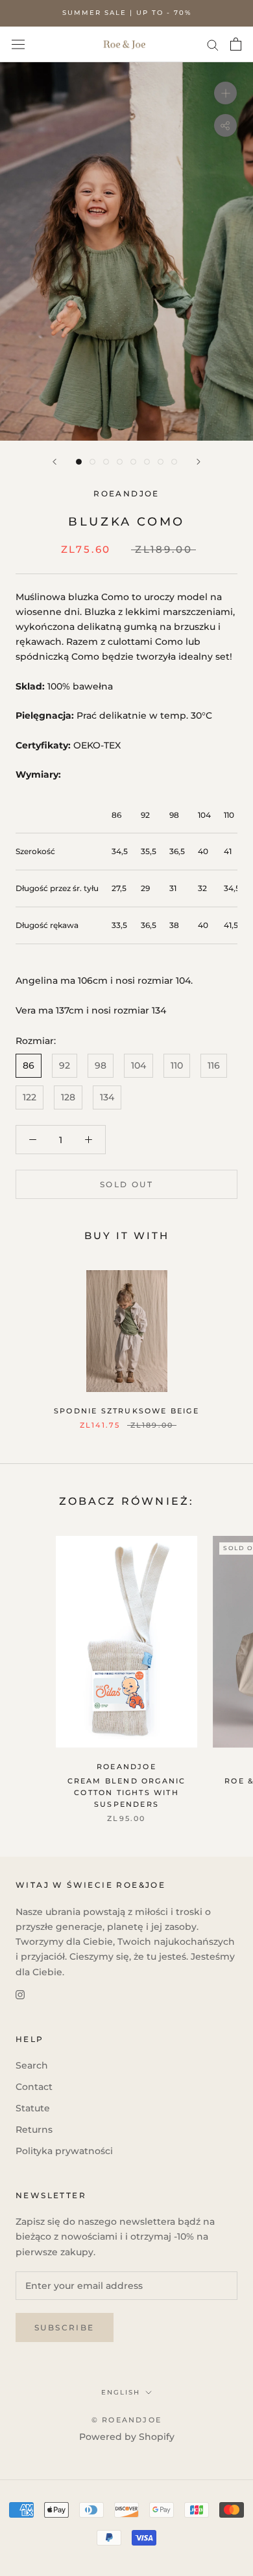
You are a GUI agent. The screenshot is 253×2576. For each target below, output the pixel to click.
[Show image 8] (174, 462)
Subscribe (65, 2327)
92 (65, 1065)
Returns (34, 2129)
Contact (34, 2087)
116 (214, 1065)
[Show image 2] (92, 462)
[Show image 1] (79, 462)
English (121, 2392)
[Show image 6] (147, 462)
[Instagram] (20, 1994)
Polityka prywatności (64, 2151)
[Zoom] (225, 93)
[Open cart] (236, 44)
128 (68, 1097)
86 (29, 1065)
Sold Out (126, 1184)
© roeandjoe (126, 2420)
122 (30, 1097)
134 (107, 1097)
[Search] (213, 44)
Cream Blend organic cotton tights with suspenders (127, 1793)
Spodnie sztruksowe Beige (126, 1411)
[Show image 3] (106, 462)
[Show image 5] (133, 462)
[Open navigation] (18, 44)
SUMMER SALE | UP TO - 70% (127, 13)
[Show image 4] (120, 462)
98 (101, 1065)
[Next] (199, 462)
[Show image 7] (161, 462)
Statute (33, 2108)
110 (177, 1065)
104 (139, 1065)
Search (32, 2065)
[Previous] (54, 462)
